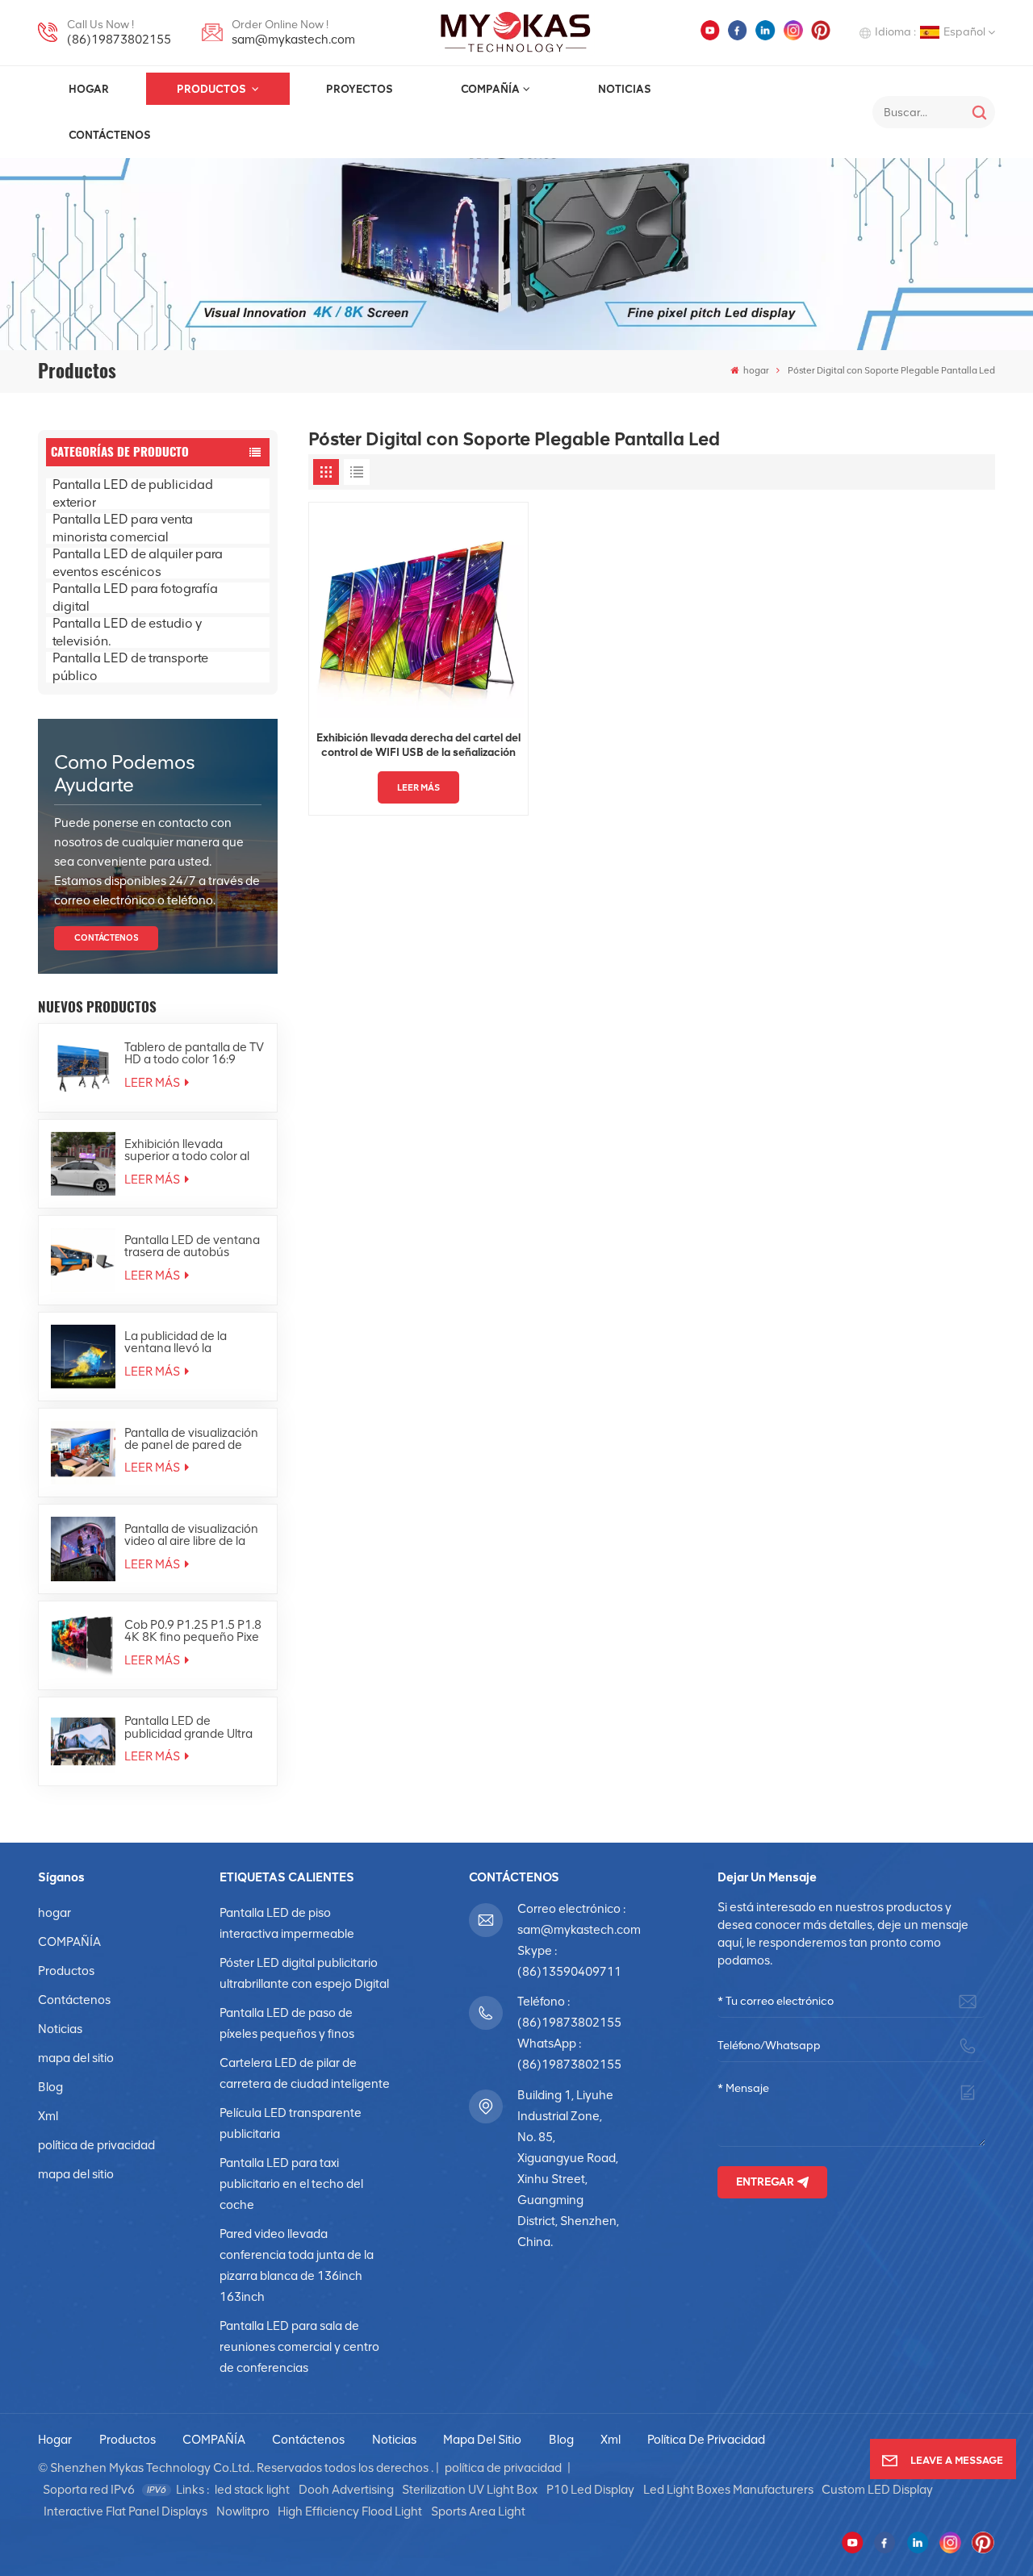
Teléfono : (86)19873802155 (569, 2012)
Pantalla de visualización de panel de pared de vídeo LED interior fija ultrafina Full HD (191, 1439)
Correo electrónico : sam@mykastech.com (570, 1919)
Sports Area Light (478, 2511)
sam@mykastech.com (293, 40)
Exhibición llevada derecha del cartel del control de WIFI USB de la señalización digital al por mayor (418, 745)
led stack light (252, 2490)
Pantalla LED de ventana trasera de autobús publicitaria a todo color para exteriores (192, 1246)
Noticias (625, 89)
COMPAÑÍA (490, 89)
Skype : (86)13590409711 (569, 1961)
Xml (48, 2116)
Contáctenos (110, 135)
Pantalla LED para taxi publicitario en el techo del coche (291, 2184)
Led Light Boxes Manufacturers (728, 2490)
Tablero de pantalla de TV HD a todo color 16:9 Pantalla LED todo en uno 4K (194, 1054)
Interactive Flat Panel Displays (125, 2511)
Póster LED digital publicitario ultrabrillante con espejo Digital (304, 1973)
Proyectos (360, 89)
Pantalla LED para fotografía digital (135, 598)
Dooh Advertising (346, 2490)
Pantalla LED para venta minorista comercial (123, 528)
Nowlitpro (243, 2511)
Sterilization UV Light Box (470, 2490)
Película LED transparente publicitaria (291, 2123)
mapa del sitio (76, 2058)
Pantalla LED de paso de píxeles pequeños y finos (287, 2023)
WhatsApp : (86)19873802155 (569, 2054)
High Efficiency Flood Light (350, 2511)
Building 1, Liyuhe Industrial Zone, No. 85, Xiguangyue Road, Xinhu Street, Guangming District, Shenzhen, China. (568, 2169)
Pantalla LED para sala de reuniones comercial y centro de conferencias (299, 2347)
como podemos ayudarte (125, 773)
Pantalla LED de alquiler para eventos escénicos (138, 563)
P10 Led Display (590, 2490)
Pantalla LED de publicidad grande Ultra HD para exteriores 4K (188, 1727)
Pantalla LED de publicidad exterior (133, 494)
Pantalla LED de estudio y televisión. (127, 633)
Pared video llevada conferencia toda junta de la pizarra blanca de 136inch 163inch (297, 2265)
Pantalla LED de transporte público (130, 667)
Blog (50, 2087)
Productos (213, 89)
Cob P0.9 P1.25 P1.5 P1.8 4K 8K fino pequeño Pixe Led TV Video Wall (193, 1631)
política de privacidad (96, 2145)
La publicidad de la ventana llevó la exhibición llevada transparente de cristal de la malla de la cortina (189, 1342)
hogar (89, 89)
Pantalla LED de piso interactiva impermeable (287, 1923)
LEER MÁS (153, 1083)
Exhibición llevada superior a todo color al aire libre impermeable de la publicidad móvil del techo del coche (194, 1150)
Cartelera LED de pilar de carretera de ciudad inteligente (305, 2073)
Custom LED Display (877, 2490)
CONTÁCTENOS (107, 938)
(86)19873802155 (119, 40)
